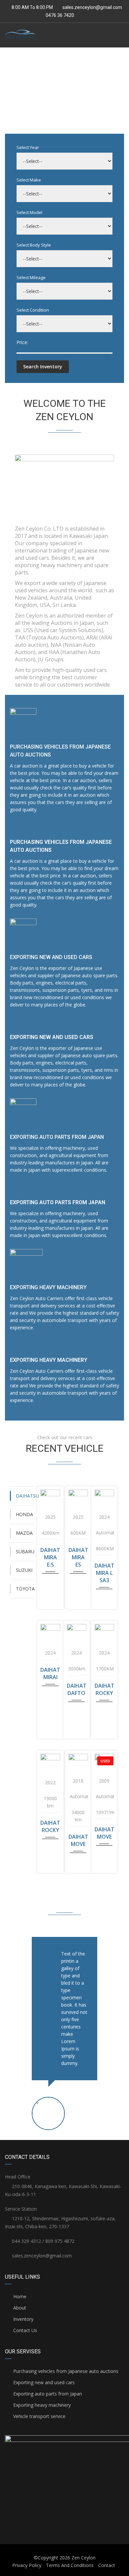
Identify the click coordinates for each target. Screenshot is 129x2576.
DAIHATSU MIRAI (50, 1673)
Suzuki (24, 1570)
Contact (107, 2565)
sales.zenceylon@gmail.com (92, 7)
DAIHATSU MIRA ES (78, 1557)
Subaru (25, 1551)
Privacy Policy (27, 2565)
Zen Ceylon (84, 2558)
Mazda (24, 1533)
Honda (24, 1514)
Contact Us (24, 2330)
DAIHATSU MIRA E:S (50, 1557)
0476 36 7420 (59, 15)
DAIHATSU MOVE (78, 1840)
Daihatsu (25, 1496)
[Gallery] (50, 1494)
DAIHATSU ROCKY (104, 1689)
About (19, 2308)
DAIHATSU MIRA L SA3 (104, 1573)
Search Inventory (43, 367)
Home (19, 2296)
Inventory (23, 2319)
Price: (22, 342)
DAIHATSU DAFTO (77, 1689)
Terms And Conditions (70, 2565)
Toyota (25, 1589)
